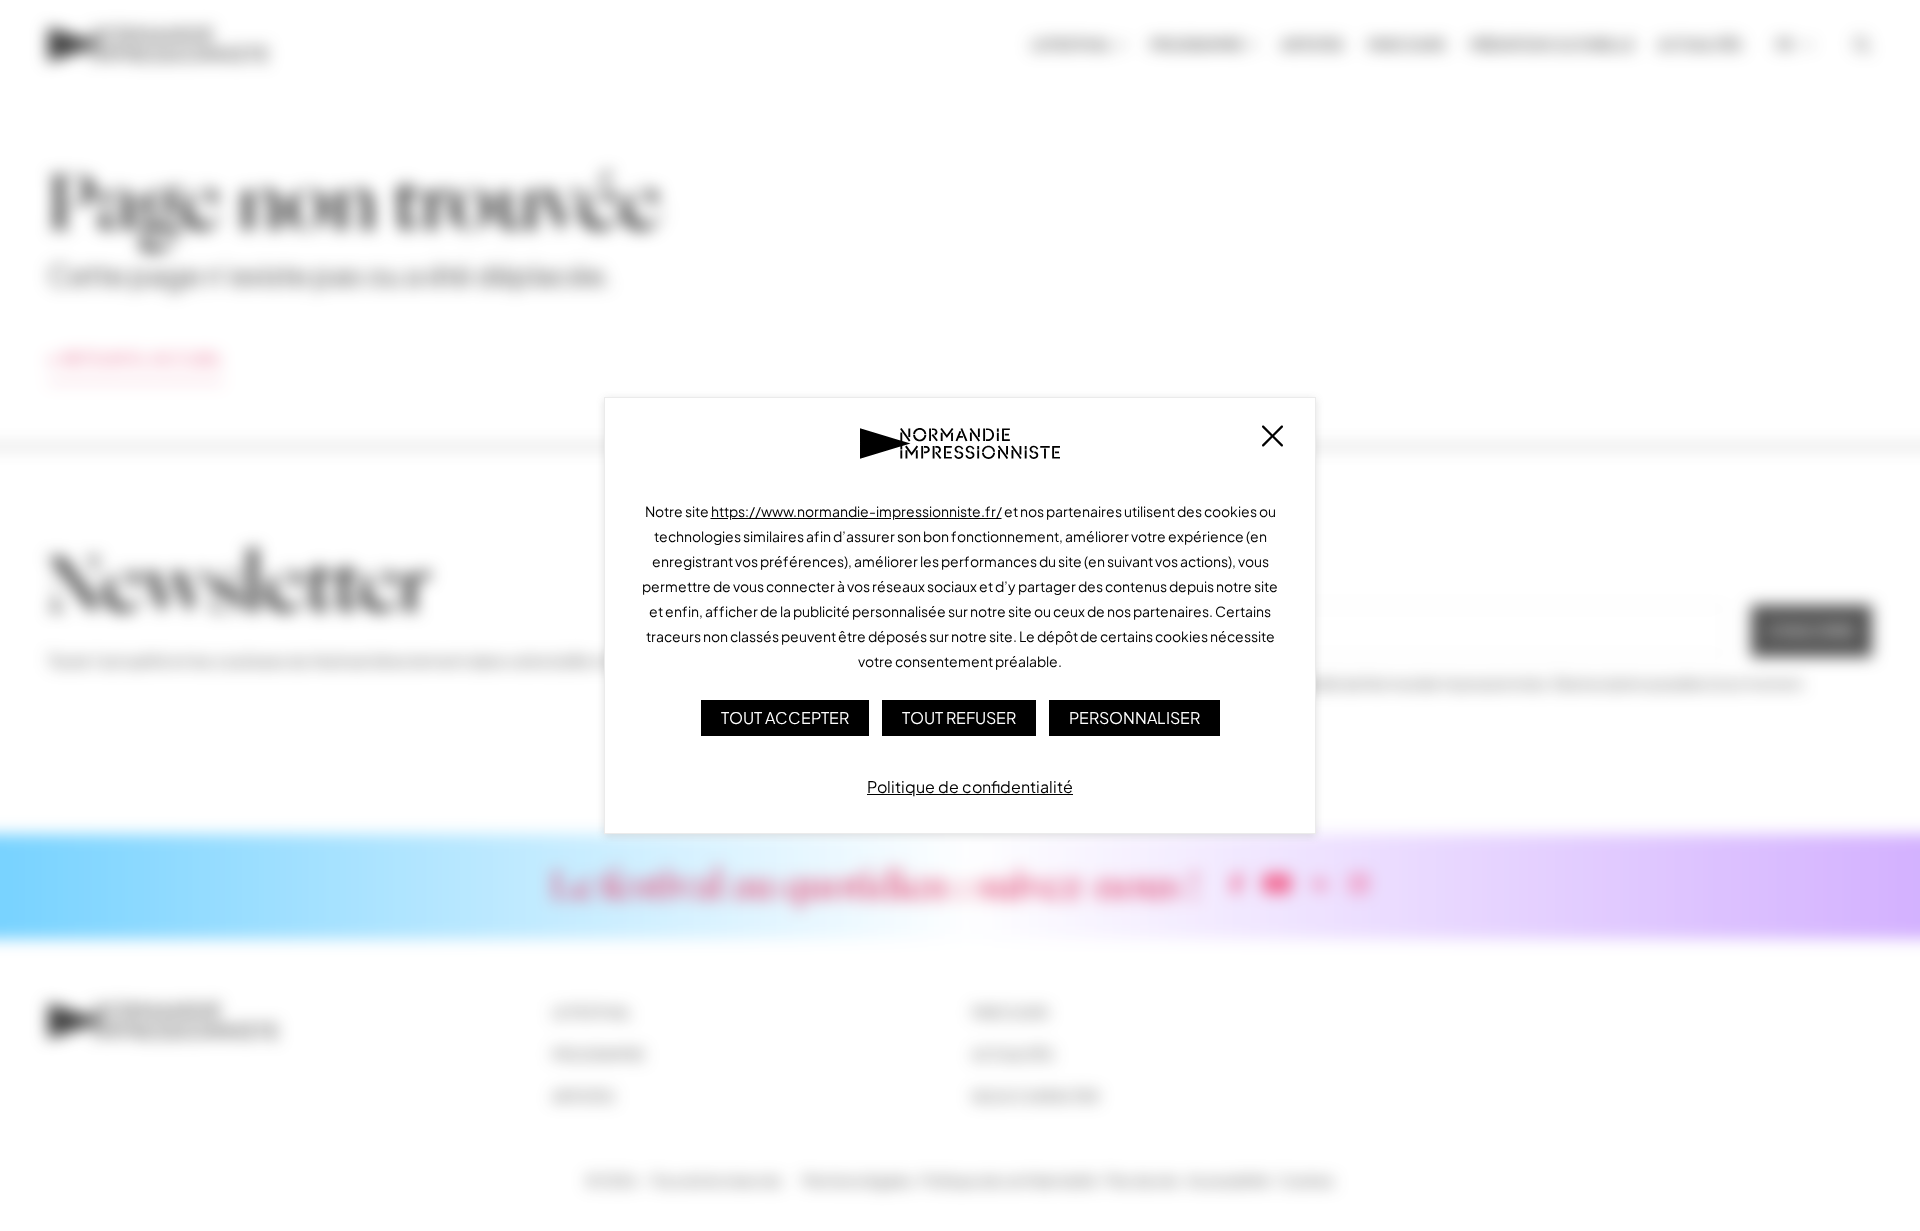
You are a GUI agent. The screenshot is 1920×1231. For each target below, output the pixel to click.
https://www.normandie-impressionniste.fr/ (856, 511)
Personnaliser (1134, 717)
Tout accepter (785, 717)
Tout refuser (959, 717)
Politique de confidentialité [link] (970, 786)
